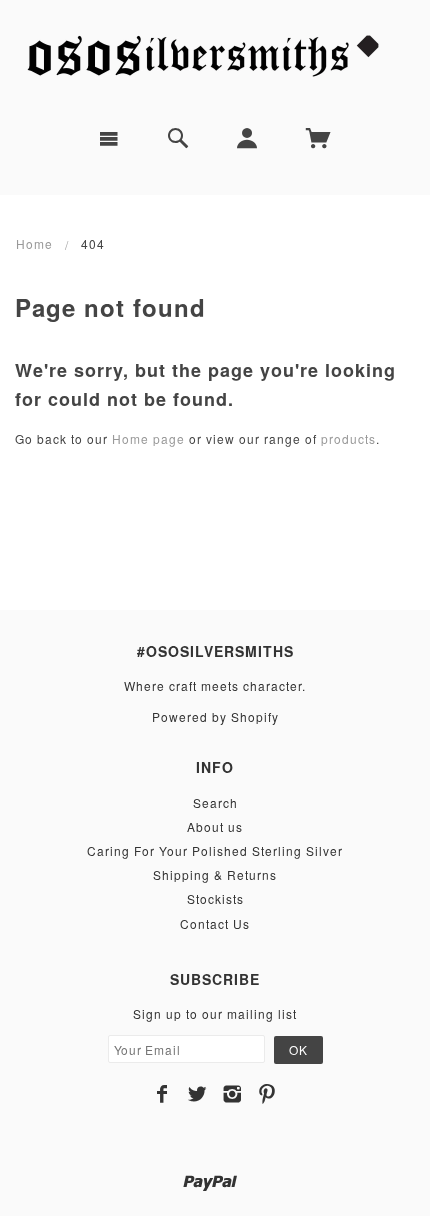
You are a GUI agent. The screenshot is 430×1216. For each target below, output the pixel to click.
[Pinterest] (267, 1094)
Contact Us (215, 923)
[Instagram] (232, 1094)
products (348, 438)
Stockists (215, 898)
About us (215, 826)
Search (215, 802)
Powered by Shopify (215, 716)
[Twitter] (197, 1094)
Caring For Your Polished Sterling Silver (215, 850)
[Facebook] (162, 1094)
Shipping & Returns (215, 874)
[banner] (215, 55)
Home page (148, 438)
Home (34, 243)
